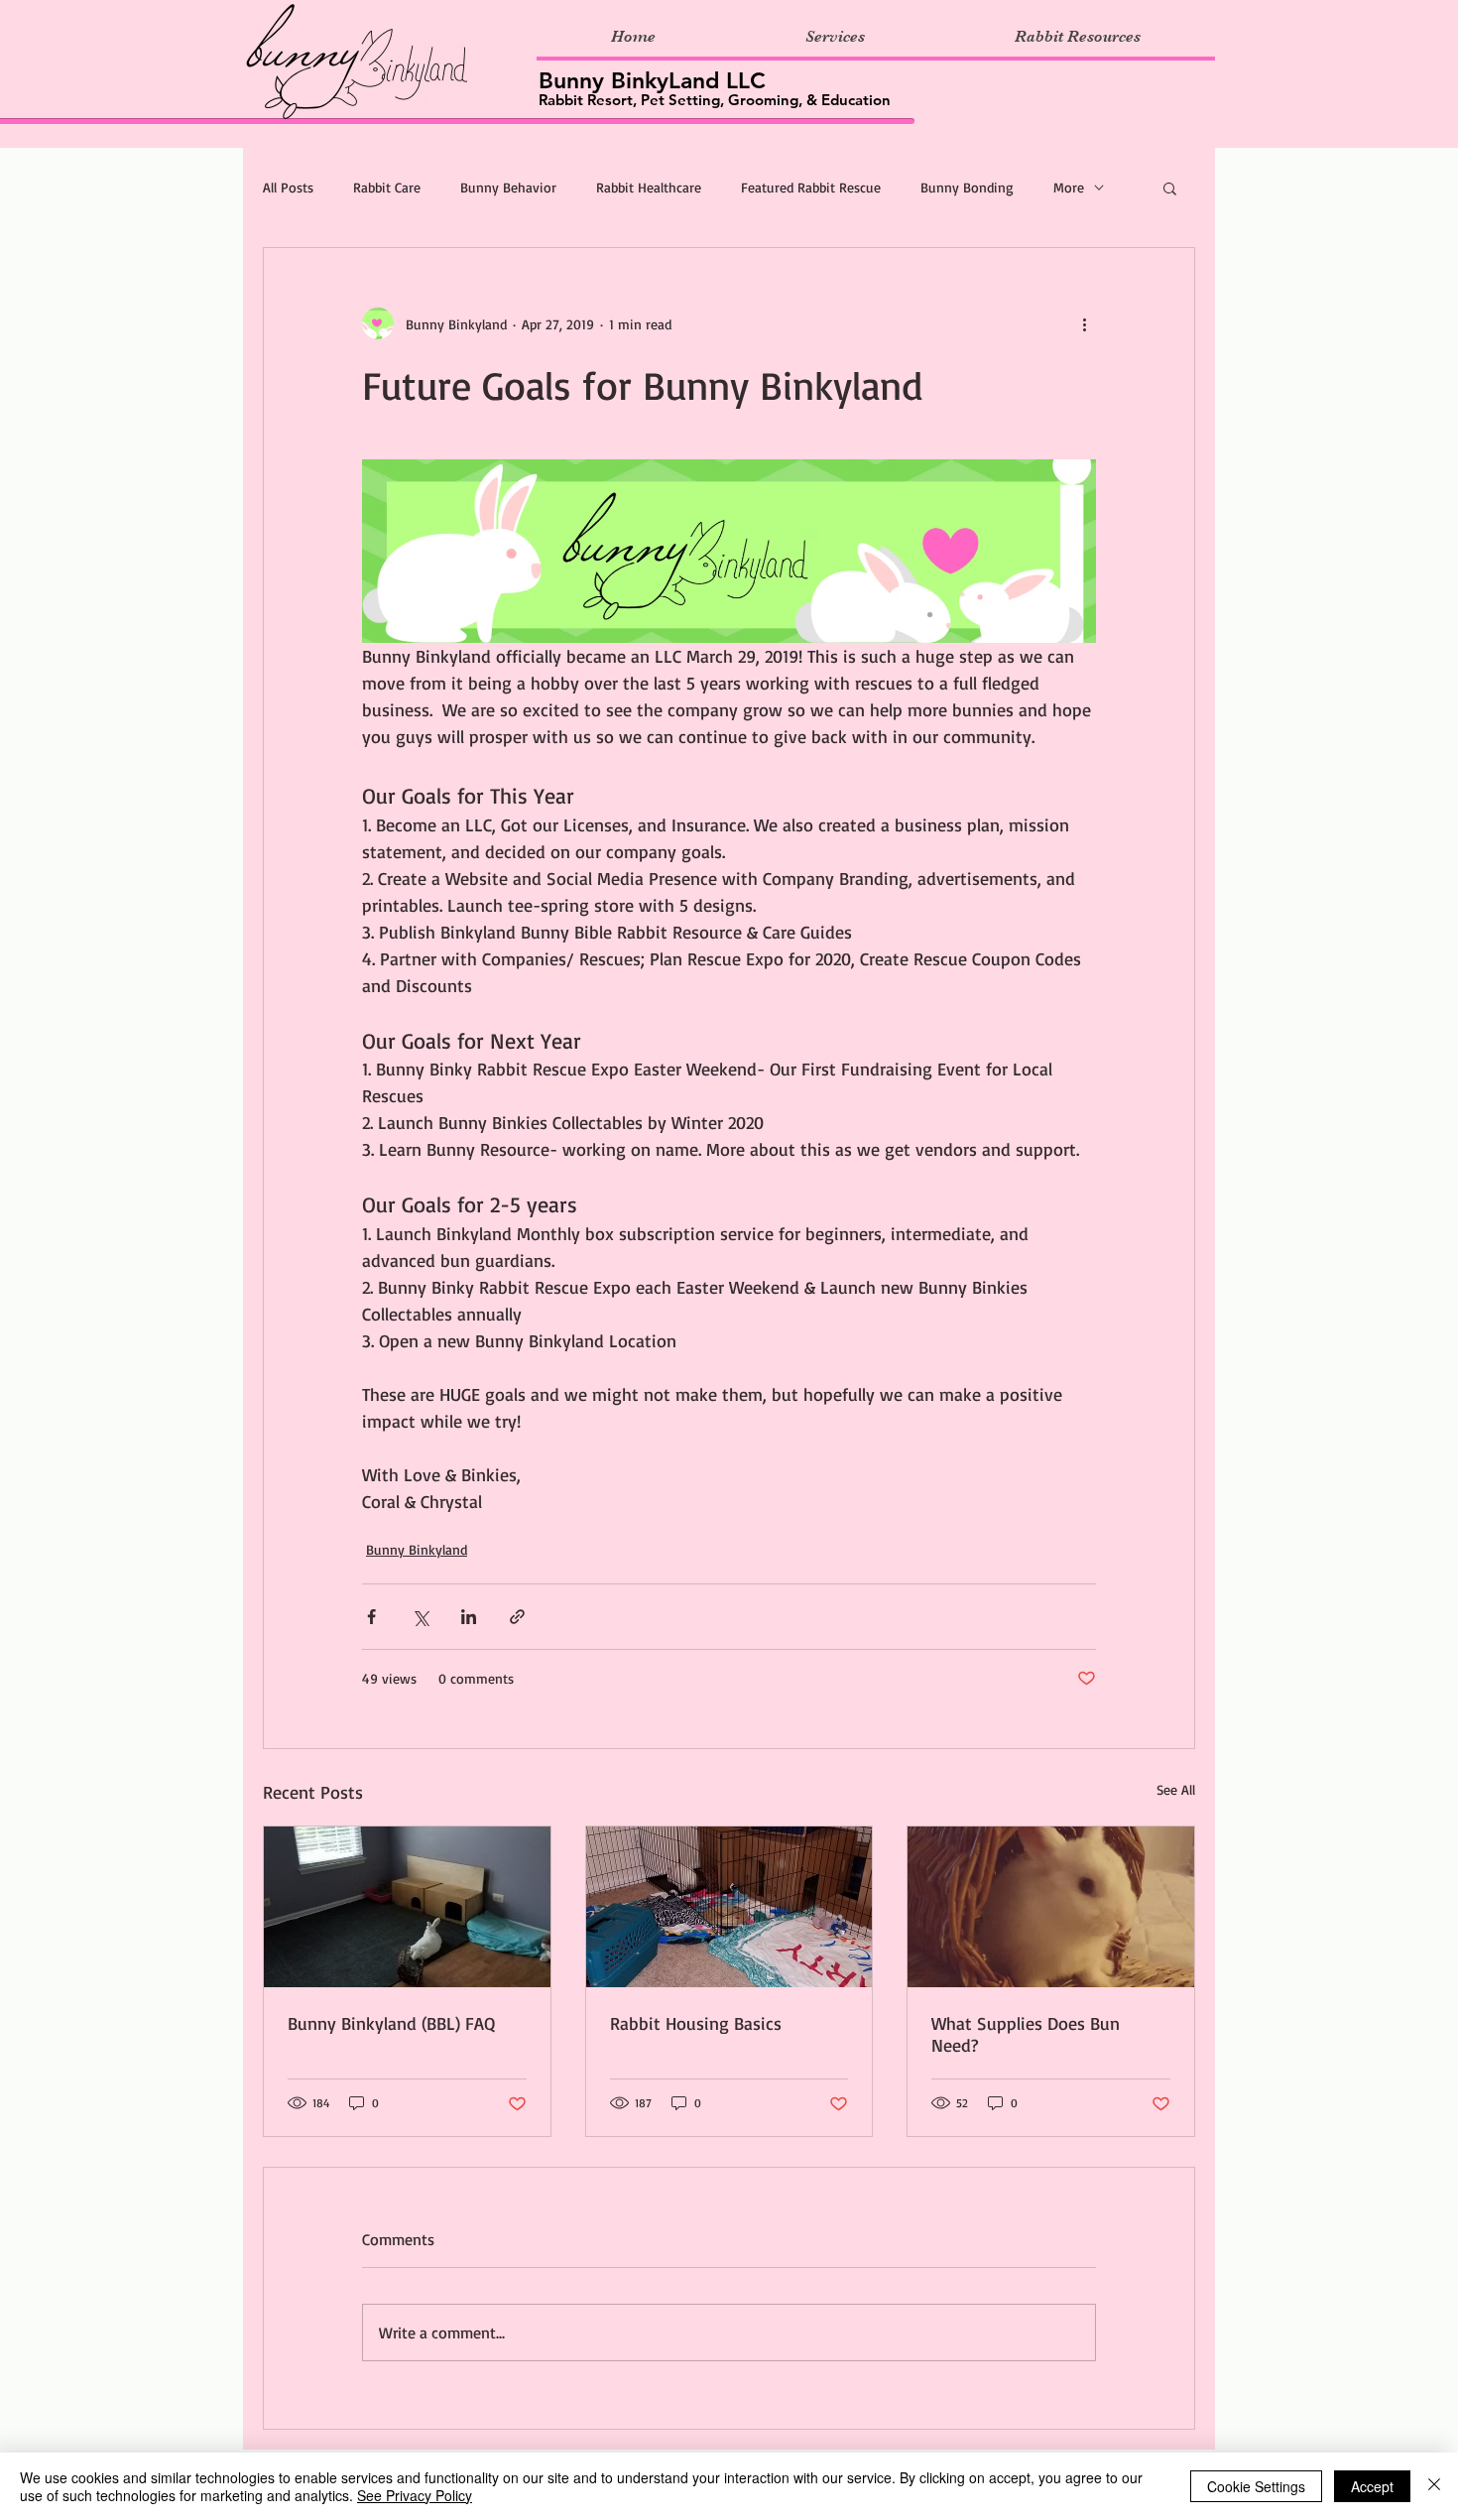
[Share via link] (517, 1617)
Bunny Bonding (967, 187)
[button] (1170, 188)
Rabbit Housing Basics (696, 2023)
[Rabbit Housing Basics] (729, 1907)
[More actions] (1084, 323)
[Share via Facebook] (371, 1617)
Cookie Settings (1256, 2486)
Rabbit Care (387, 187)
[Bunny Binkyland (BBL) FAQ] (407, 1907)
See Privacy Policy (415, 2495)
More (1069, 187)
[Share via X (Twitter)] (420, 1617)
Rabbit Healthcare (649, 187)
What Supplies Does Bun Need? (1026, 2034)
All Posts (288, 187)
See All (1176, 1789)
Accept (1372, 2486)
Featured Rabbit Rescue (811, 187)
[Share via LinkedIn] (469, 1617)
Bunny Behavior (508, 187)
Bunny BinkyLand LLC (652, 80)
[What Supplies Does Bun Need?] (1051, 1907)
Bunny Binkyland (417, 1549)
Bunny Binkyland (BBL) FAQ (391, 2023)
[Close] (1434, 2486)
